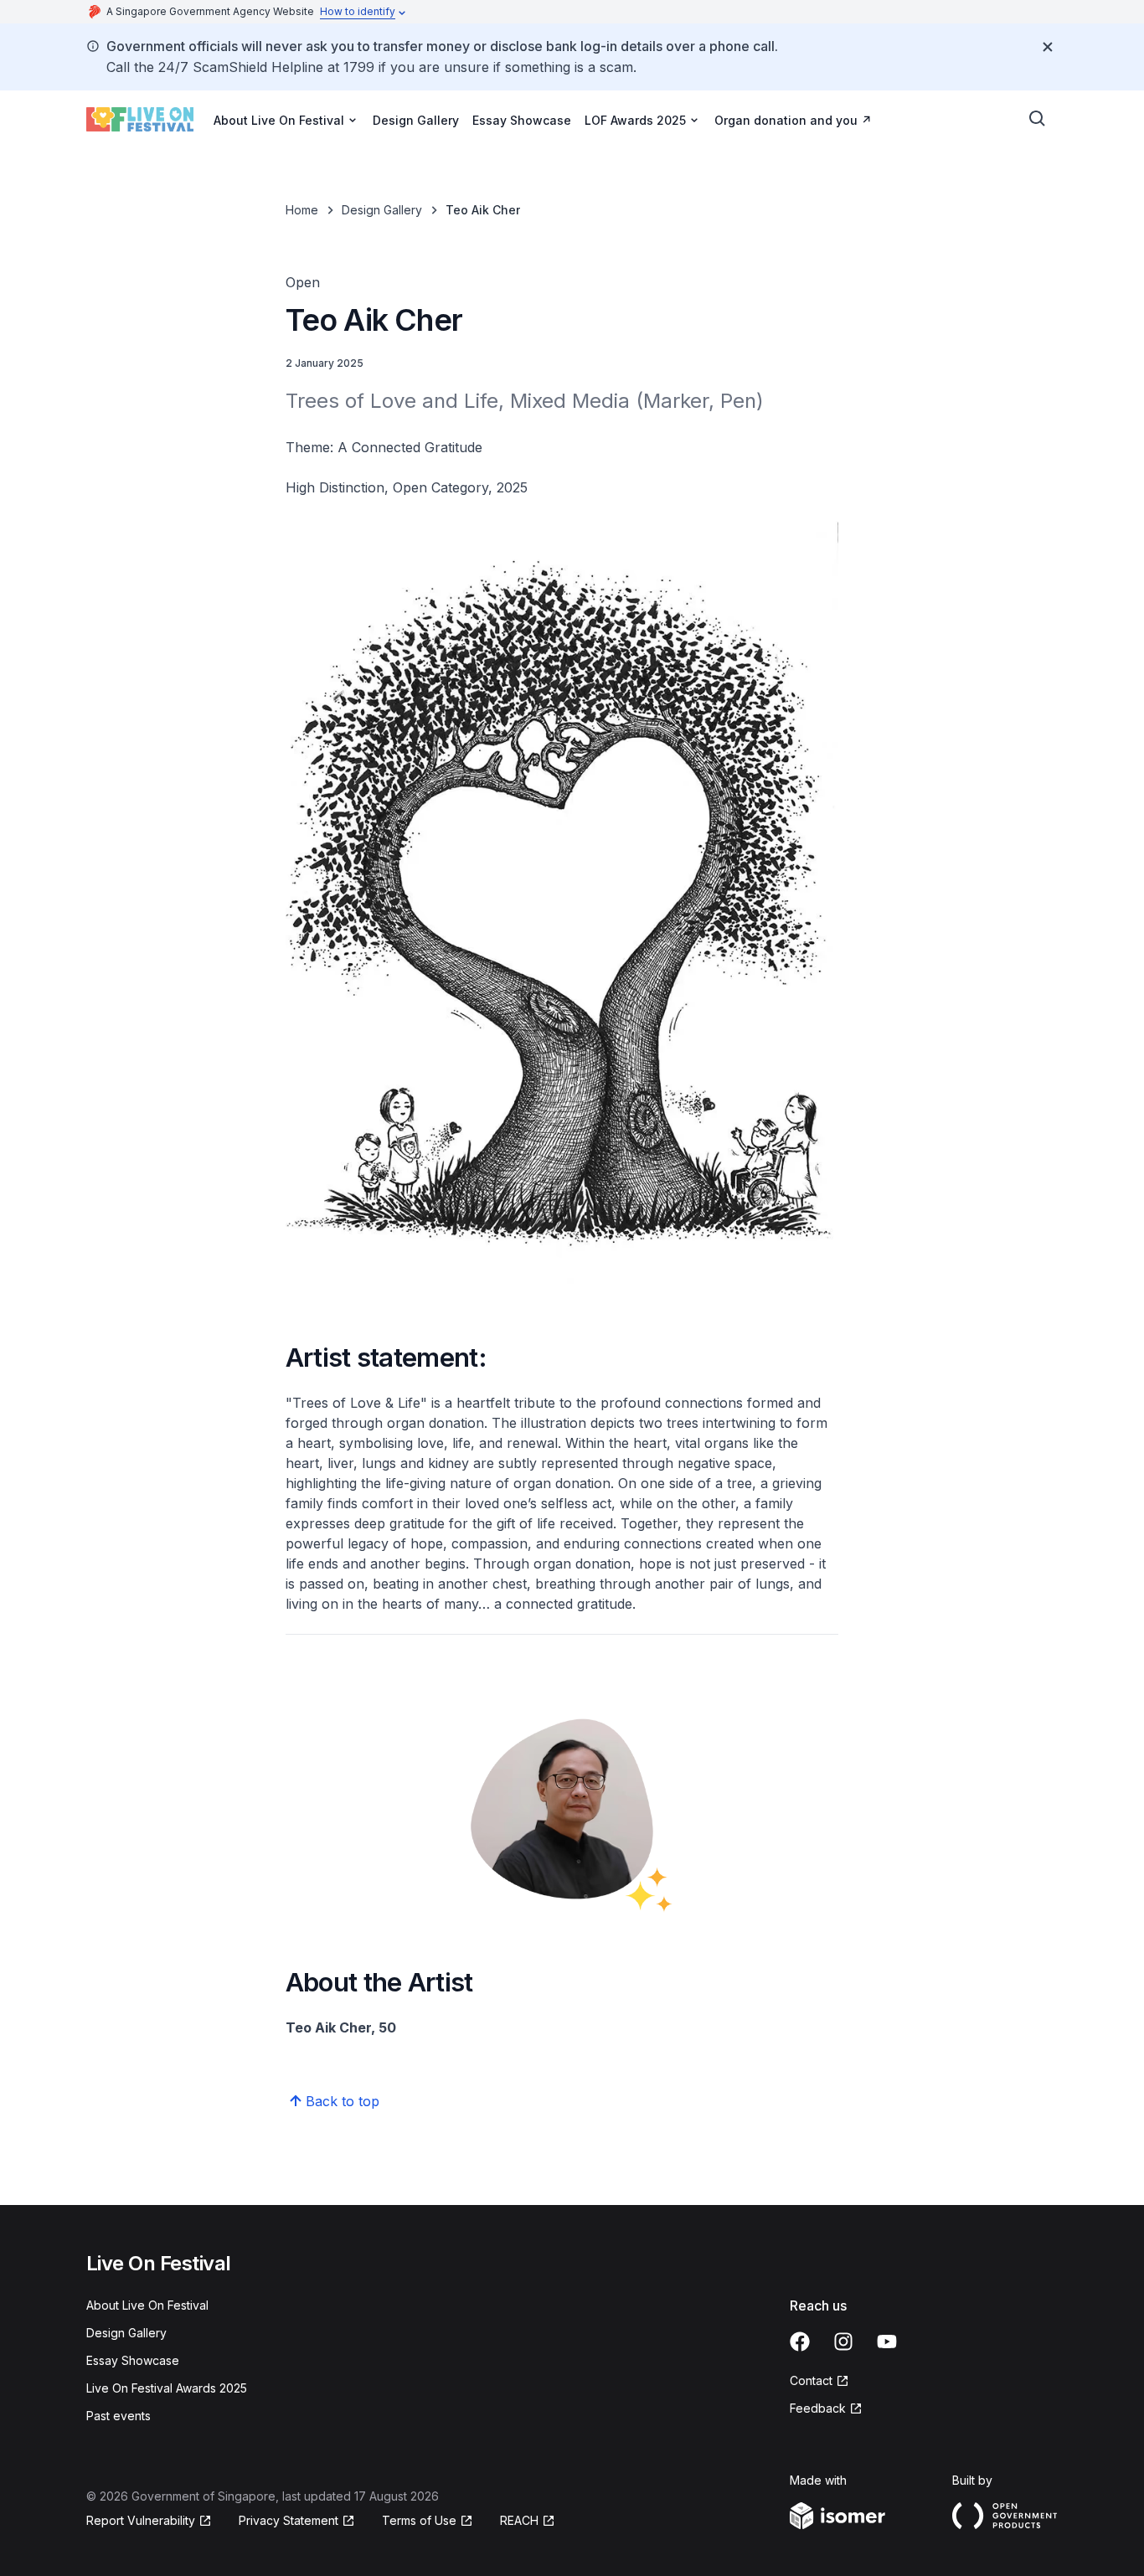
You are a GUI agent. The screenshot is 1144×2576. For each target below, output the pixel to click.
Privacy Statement (289, 2520)
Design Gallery (416, 120)
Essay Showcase (522, 120)
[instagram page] (843, 2342)
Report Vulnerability (141, 2520)
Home (302, 210)
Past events (119, 2416)
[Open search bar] (1038, 119)
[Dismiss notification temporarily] (1048, 47)
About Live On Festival (147, 2305)
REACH (519, 2520)
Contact (811, 2380)
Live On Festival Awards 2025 (167, 2388)
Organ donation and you (786, 120)
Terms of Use (419, 2520)
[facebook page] (800, 2342)
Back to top (343, 2101)
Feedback (818, 2408)
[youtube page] (887, 2342)
